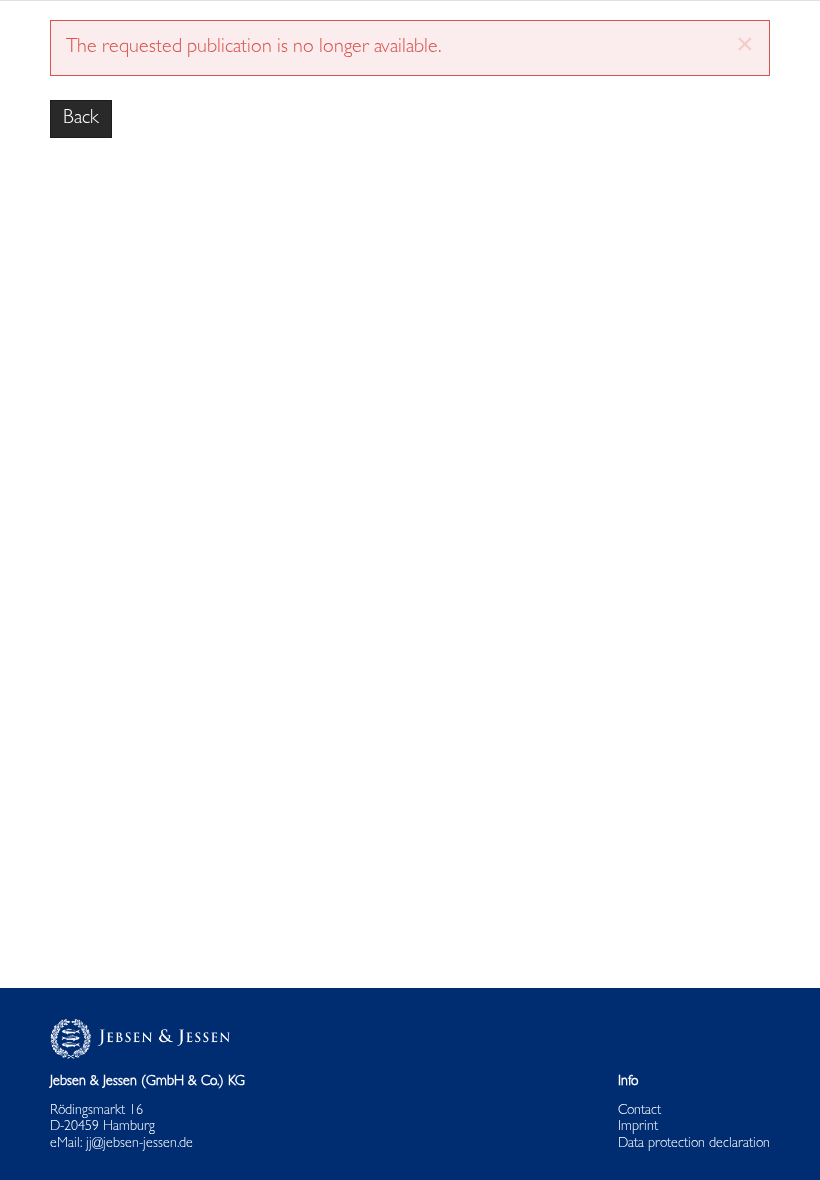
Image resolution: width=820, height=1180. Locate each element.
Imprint (638, 1127)
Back (81, 119)
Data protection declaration (694, 1144)
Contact (639, 1111)
